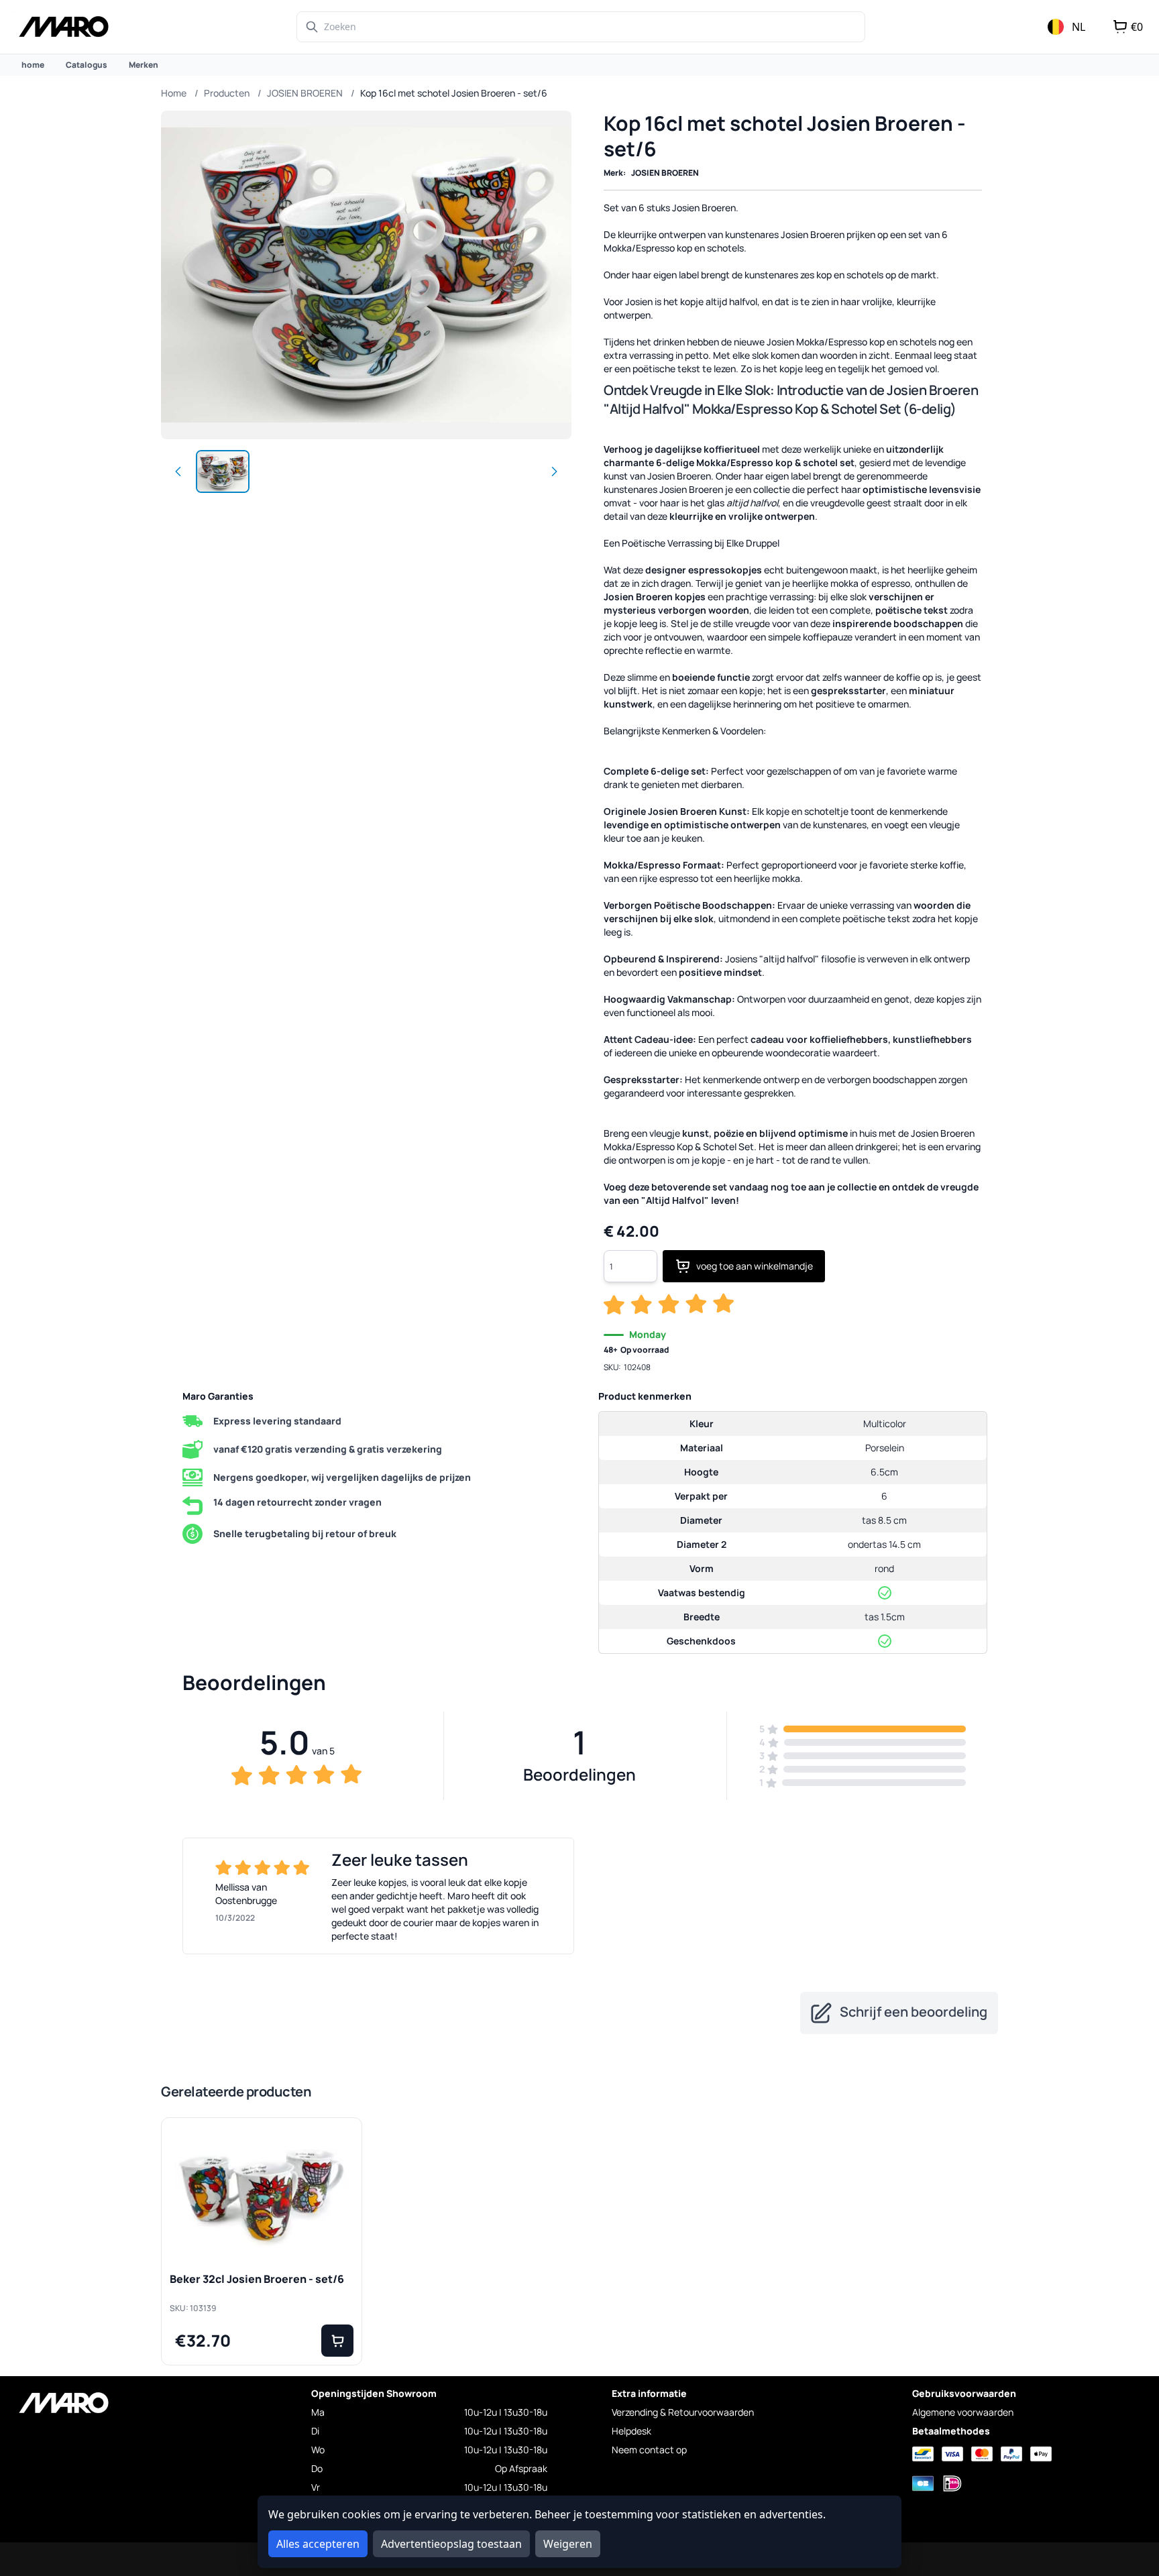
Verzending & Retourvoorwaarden (683, 2412)
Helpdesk (631, 2431)
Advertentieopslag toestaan (451, 2544)
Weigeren (568, 2544)
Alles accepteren (318, 2544)
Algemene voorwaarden (963, 2412)
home (33, 65)
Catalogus (87, 65)
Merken (144, 65)
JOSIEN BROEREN (305, 93)
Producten (227, 93)
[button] (337, 2341)
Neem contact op (649, 2450)
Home (174, 93)
